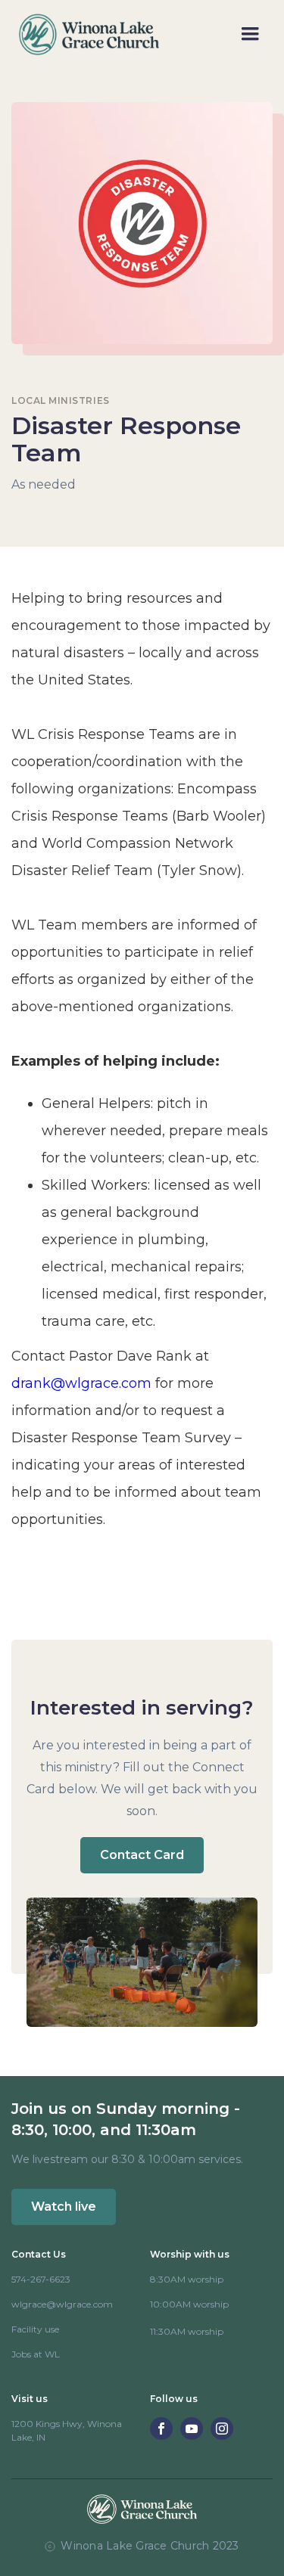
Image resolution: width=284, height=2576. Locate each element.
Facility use (35, 2329)
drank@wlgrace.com (81, 1383)
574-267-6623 (41, 2279)
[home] (85, 34)
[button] (250, 34)
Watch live (64, 2207)
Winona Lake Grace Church (135, 2546)
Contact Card (142, 1855)
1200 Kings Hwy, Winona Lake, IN (67, 2430)
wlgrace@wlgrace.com (62, 2304)
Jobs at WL (36, 2354)
